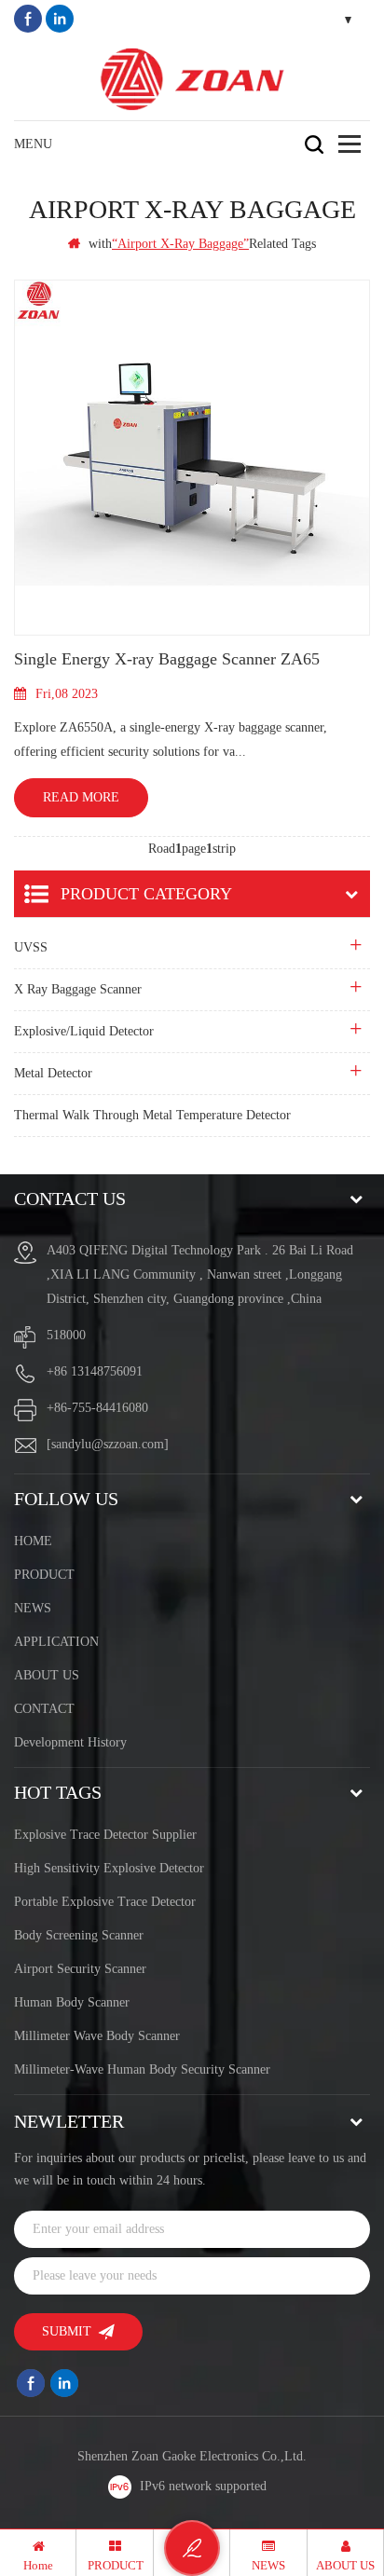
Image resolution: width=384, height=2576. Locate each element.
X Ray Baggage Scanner (78, 989)
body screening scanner (79, 1935)
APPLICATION (56, 1642)
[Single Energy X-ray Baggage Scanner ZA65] (192, 458)
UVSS (31, 947)
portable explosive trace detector (105, 1902)
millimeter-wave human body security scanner (142, 2069)
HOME (33, 1541)
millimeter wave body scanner (97, 2036)
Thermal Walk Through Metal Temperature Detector (152, 1115)
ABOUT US (47, 1675)
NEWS (33, 1608)
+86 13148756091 (95, 1371)
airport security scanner (80, 1969)
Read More (81, 797)
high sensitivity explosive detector (109, 1868)
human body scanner (72, 2002)
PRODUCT (44, 1575)
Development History (70, 1742)
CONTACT (44, 1709)
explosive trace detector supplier (105, 1835)
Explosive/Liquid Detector (84, 1031)
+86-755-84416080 (97, 1408)
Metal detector (53, 1073)
